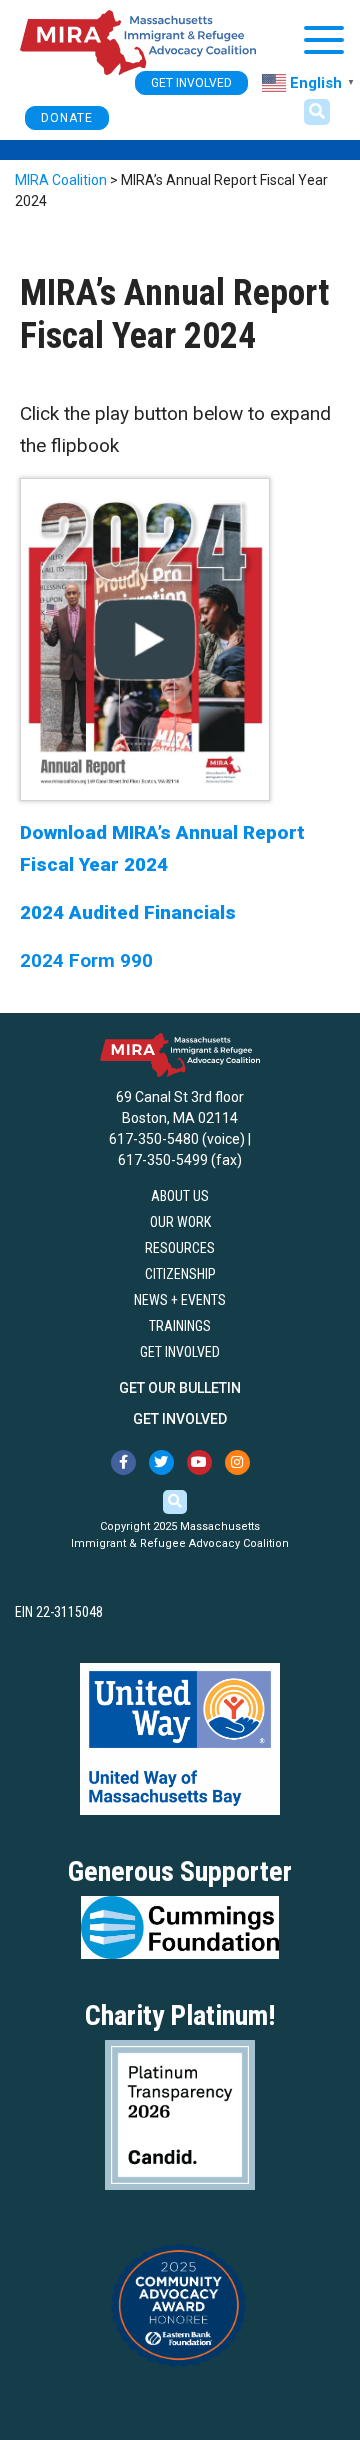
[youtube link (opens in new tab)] (199, 1462)
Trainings (180, 1326)
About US (180, 1196)
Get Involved (180, 1352)
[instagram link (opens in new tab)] (237, 1462)
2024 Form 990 (86, 960)
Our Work (180, 1222)
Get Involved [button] (191, 83)
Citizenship (180, 1274)
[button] (317, 112)
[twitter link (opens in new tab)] (161, 1462)
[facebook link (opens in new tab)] (123, 1462)
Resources (180, 1248)
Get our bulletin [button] (180, 1388)
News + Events (180, 1300)
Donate (67, 118)
